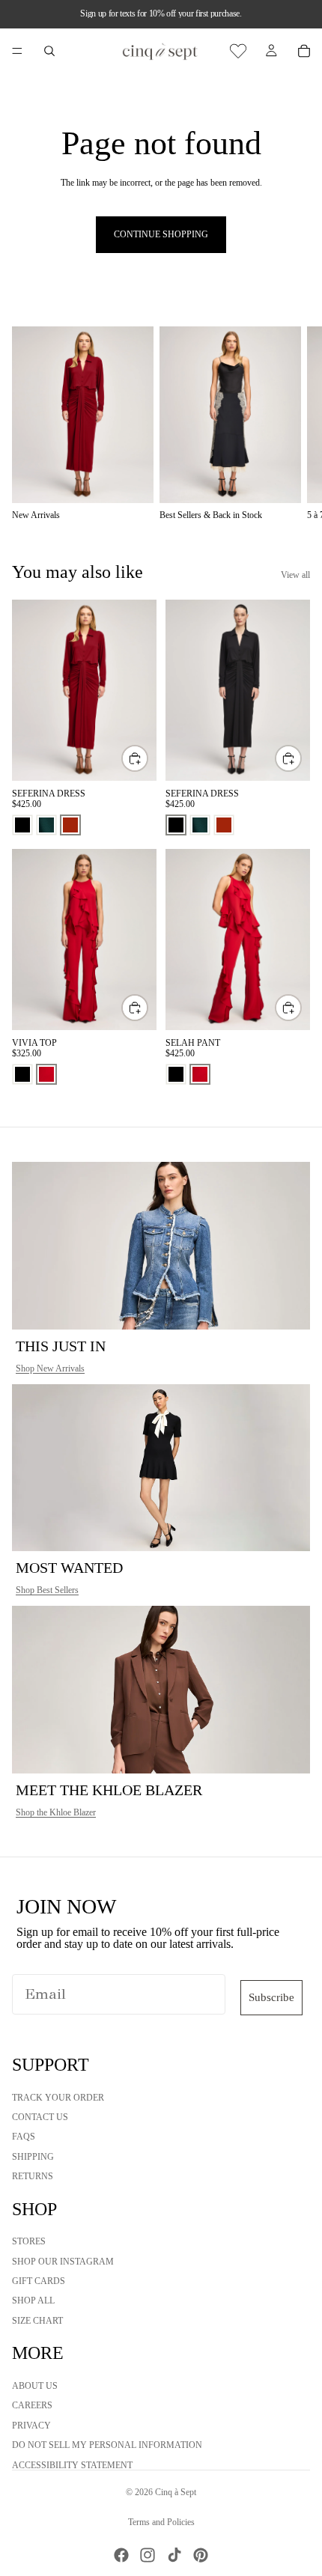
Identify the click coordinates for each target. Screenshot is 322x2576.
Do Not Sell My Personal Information (107, 2445)
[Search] (49, 51)
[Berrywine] (70, 825)
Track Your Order (58, 2097)
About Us (35, 2386)
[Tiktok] (174, 2555)
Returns (33, 2176)
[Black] (22, 825)
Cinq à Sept (176, 2492)
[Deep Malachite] (46, 825)
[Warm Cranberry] (46, 1074)
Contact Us (40, 2116)
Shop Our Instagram (63, 2261)
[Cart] (304, 51)
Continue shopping (161, 234)
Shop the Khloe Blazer (56, 1812)
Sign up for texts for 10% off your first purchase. (161, 13)
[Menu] (17, 51)
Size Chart (37, 2320)
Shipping (33, 2156)
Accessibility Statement (72, 2464)
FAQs (24, 2137)
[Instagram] (148, 2555)
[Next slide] (294, 424)
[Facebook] (121, 2555)
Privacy (31, 2425)
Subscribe (271, 1997)
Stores (29, 2241)
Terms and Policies (161, 2522)
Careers (32, 2405)
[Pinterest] (201, 2555)
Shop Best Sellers (47, 1590)
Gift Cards (39, 2281)
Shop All (33, 2301)
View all (295, 575)
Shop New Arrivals (50, 1368)
